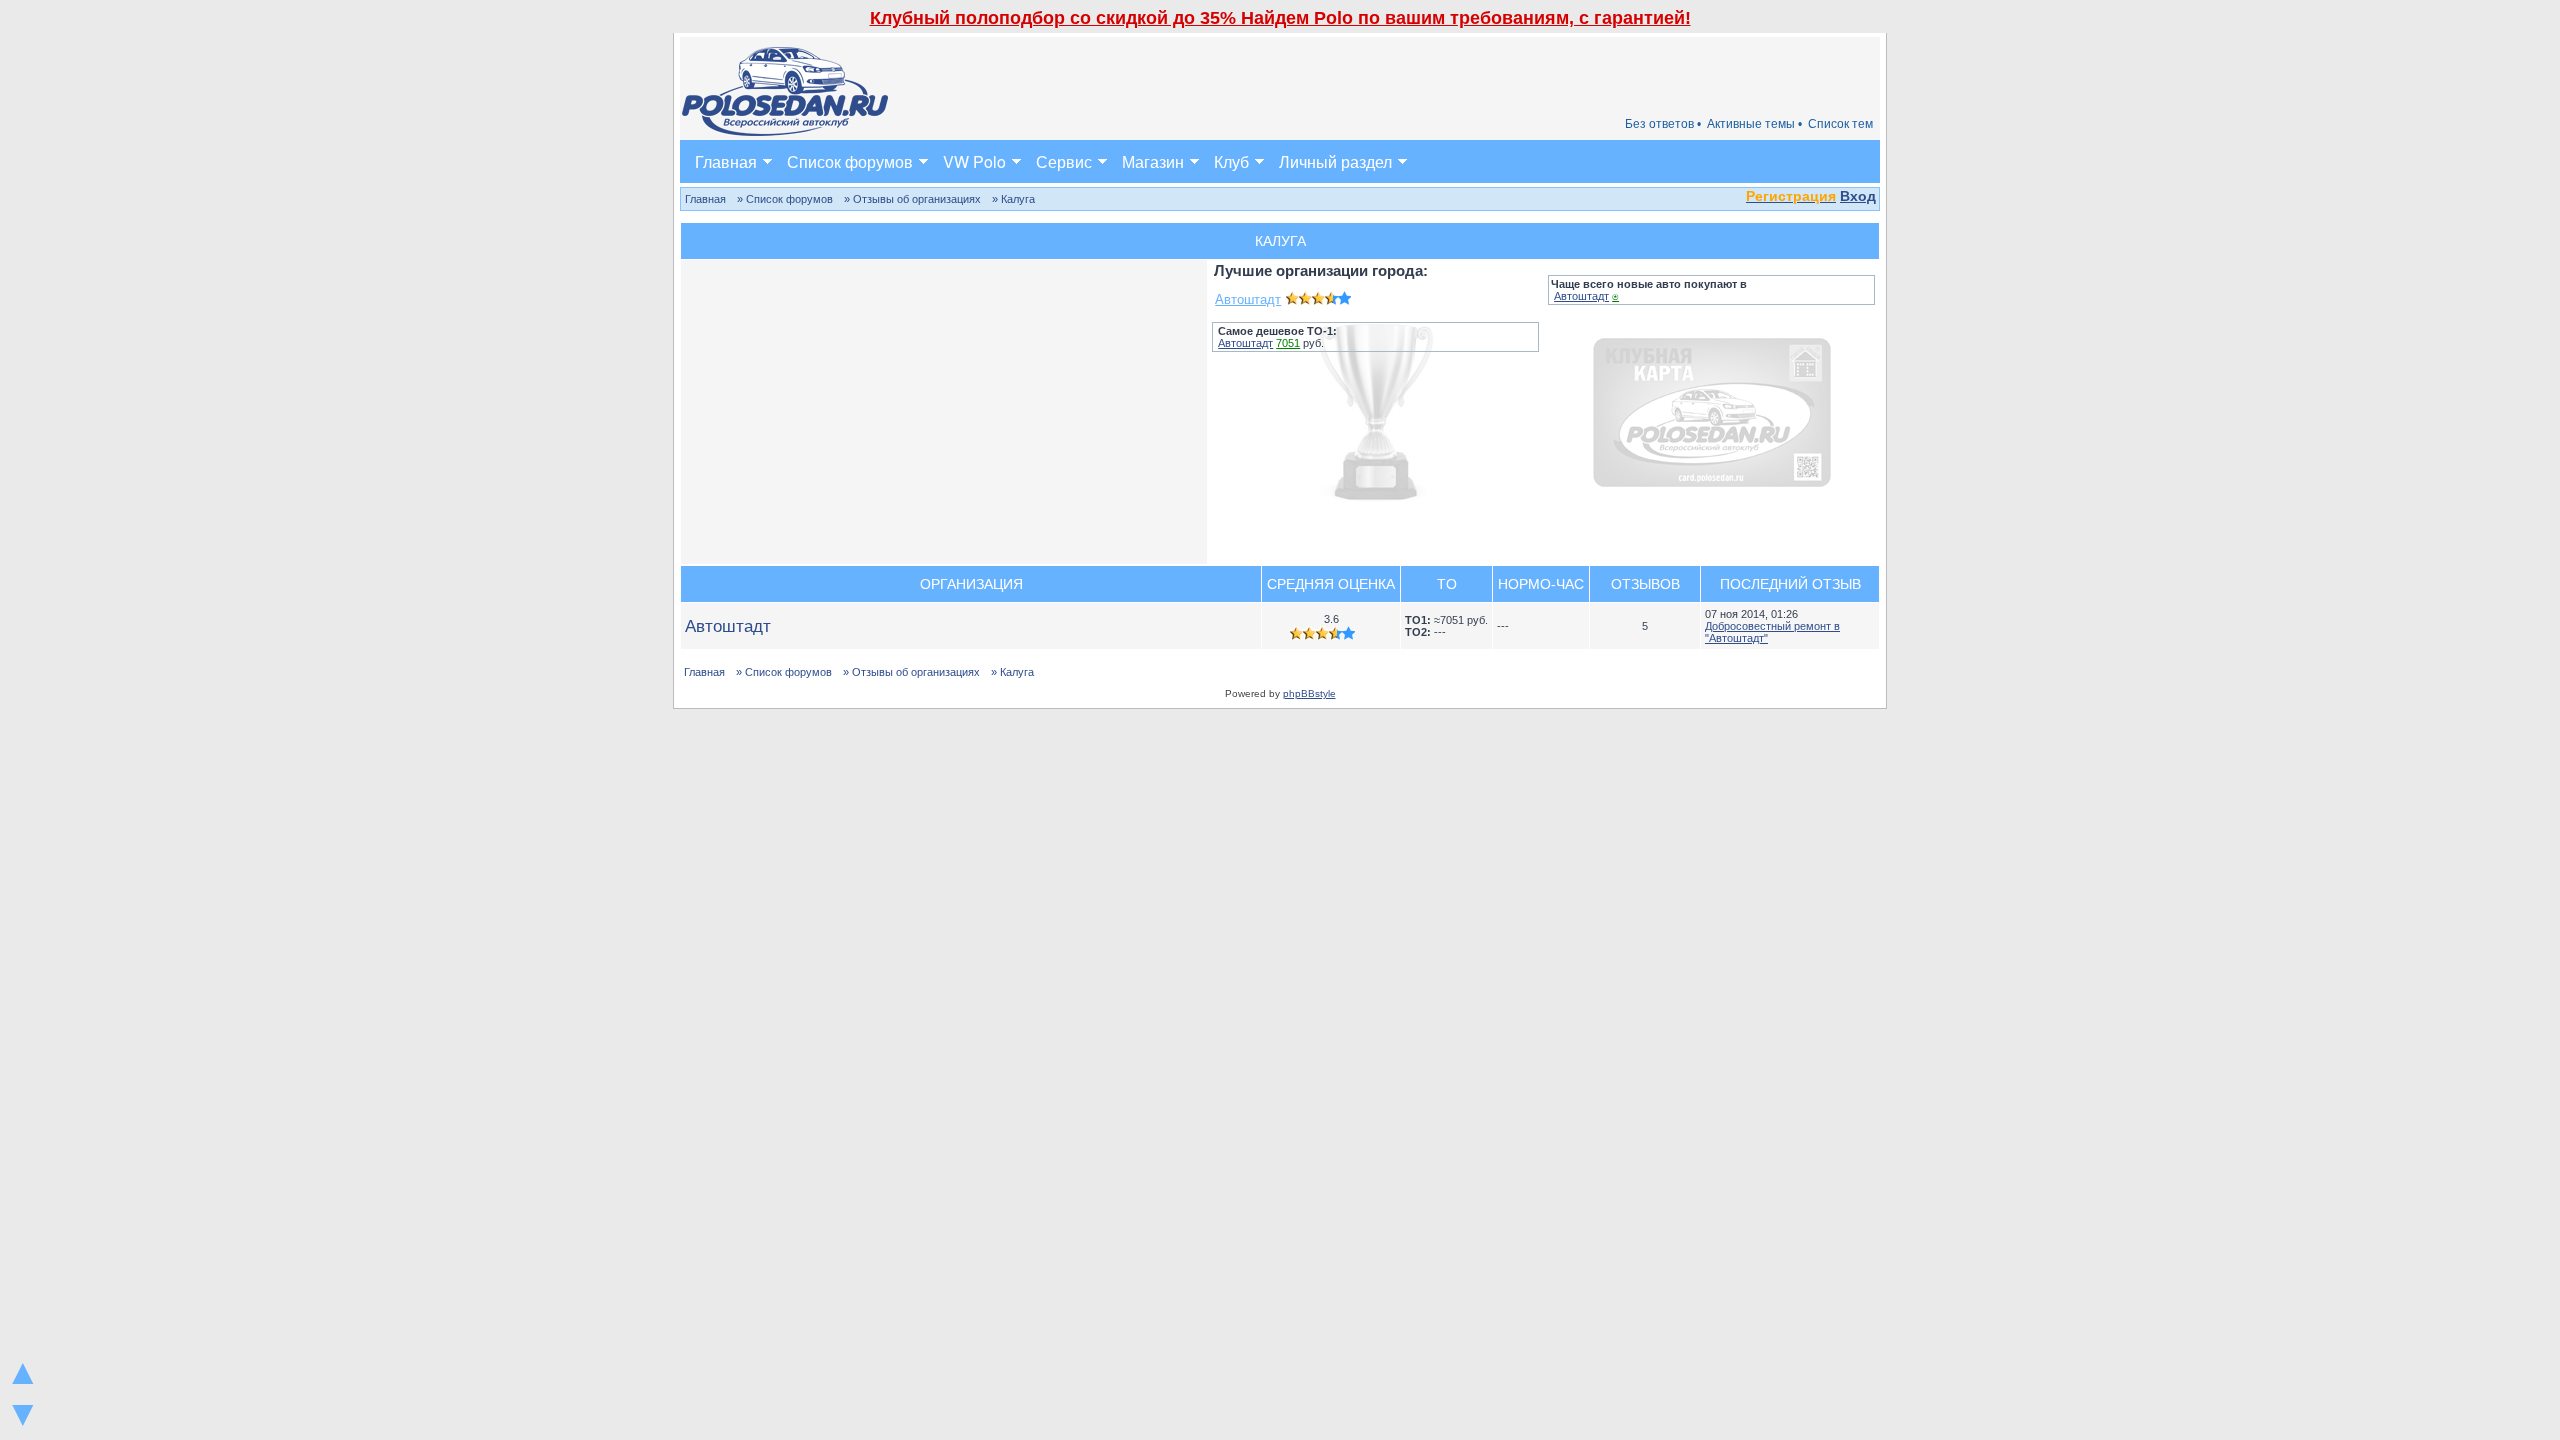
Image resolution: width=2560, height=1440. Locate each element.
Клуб (1231, 161)
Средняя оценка (1331, 584)
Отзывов (1645, 584)
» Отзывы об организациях (912, 199)
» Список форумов (785, 199)
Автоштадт (1248, 299)
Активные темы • (1754, 124)
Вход (1858, 196)
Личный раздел (1335, 161)
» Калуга (1013, 199)
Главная (726, 161)
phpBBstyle (1309, 693)
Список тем (1840, 124)
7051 (1288, 343)
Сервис (1064, 161)
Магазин (1153, 161)
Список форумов (850, 161)
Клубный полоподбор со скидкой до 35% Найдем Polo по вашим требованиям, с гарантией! (1280, 18)
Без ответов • (1663, 124)
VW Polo (974, 161)
